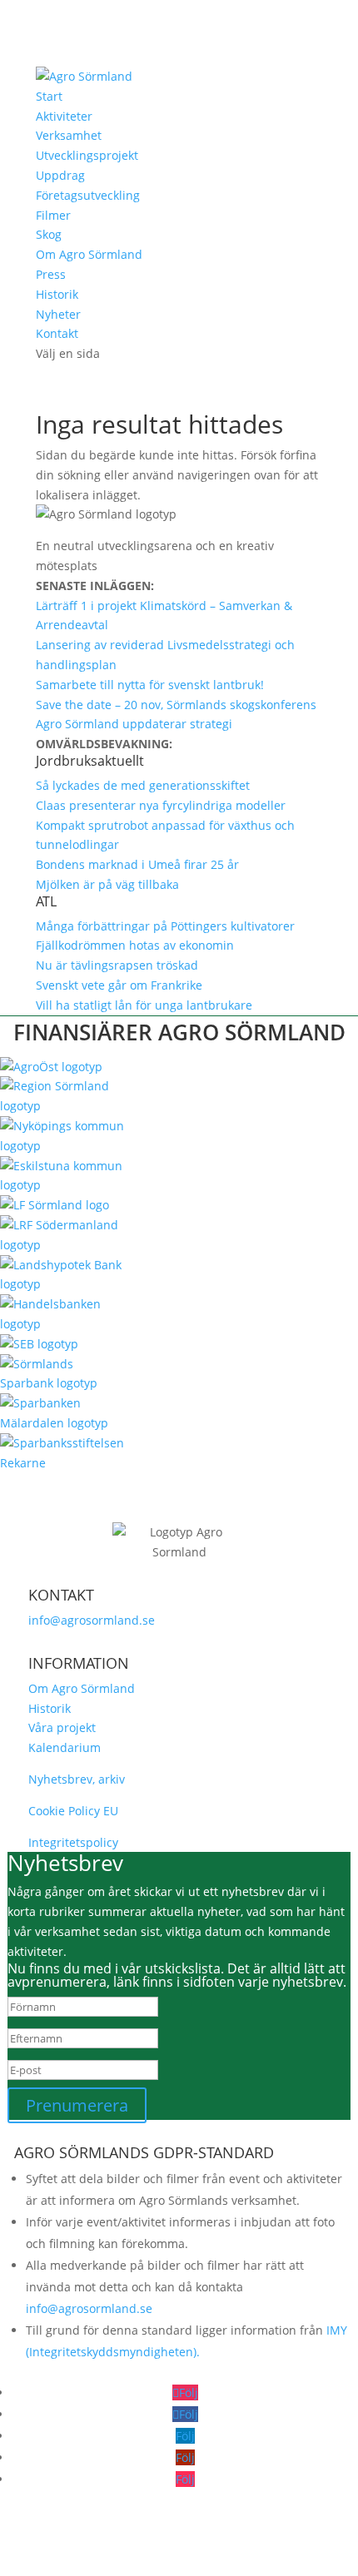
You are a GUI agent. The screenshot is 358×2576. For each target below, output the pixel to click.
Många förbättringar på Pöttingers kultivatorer (165, 926)
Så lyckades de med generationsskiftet (143, 785)
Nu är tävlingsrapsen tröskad (117, 965)
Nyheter (58, 314)
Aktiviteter (64, 116)
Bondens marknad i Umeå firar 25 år (137, 864)
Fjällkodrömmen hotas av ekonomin (135, 945)
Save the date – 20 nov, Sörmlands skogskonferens (176, 705)
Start (49, 96)
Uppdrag (60, 175)
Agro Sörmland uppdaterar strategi (134, 724)
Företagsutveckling (88, 195)
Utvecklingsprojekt (87, 155)
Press (51, 274)
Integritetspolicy (73, 1842)
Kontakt (57, 333)
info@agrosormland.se (92, 1620)
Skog (49, 234)
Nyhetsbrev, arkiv (77, 1779)
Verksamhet (69, 135)
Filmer (53, 215)
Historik (57, 294)
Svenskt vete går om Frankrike (119, 985)
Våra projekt (62, 1727)
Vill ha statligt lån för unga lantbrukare (144, 1005)
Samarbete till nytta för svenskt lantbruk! (150, 685)
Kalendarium (65, 1747)
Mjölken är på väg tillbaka (107, 884)
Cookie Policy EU (73, 1811)
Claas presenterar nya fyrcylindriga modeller (161, 805)
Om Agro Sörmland (89, 254)
